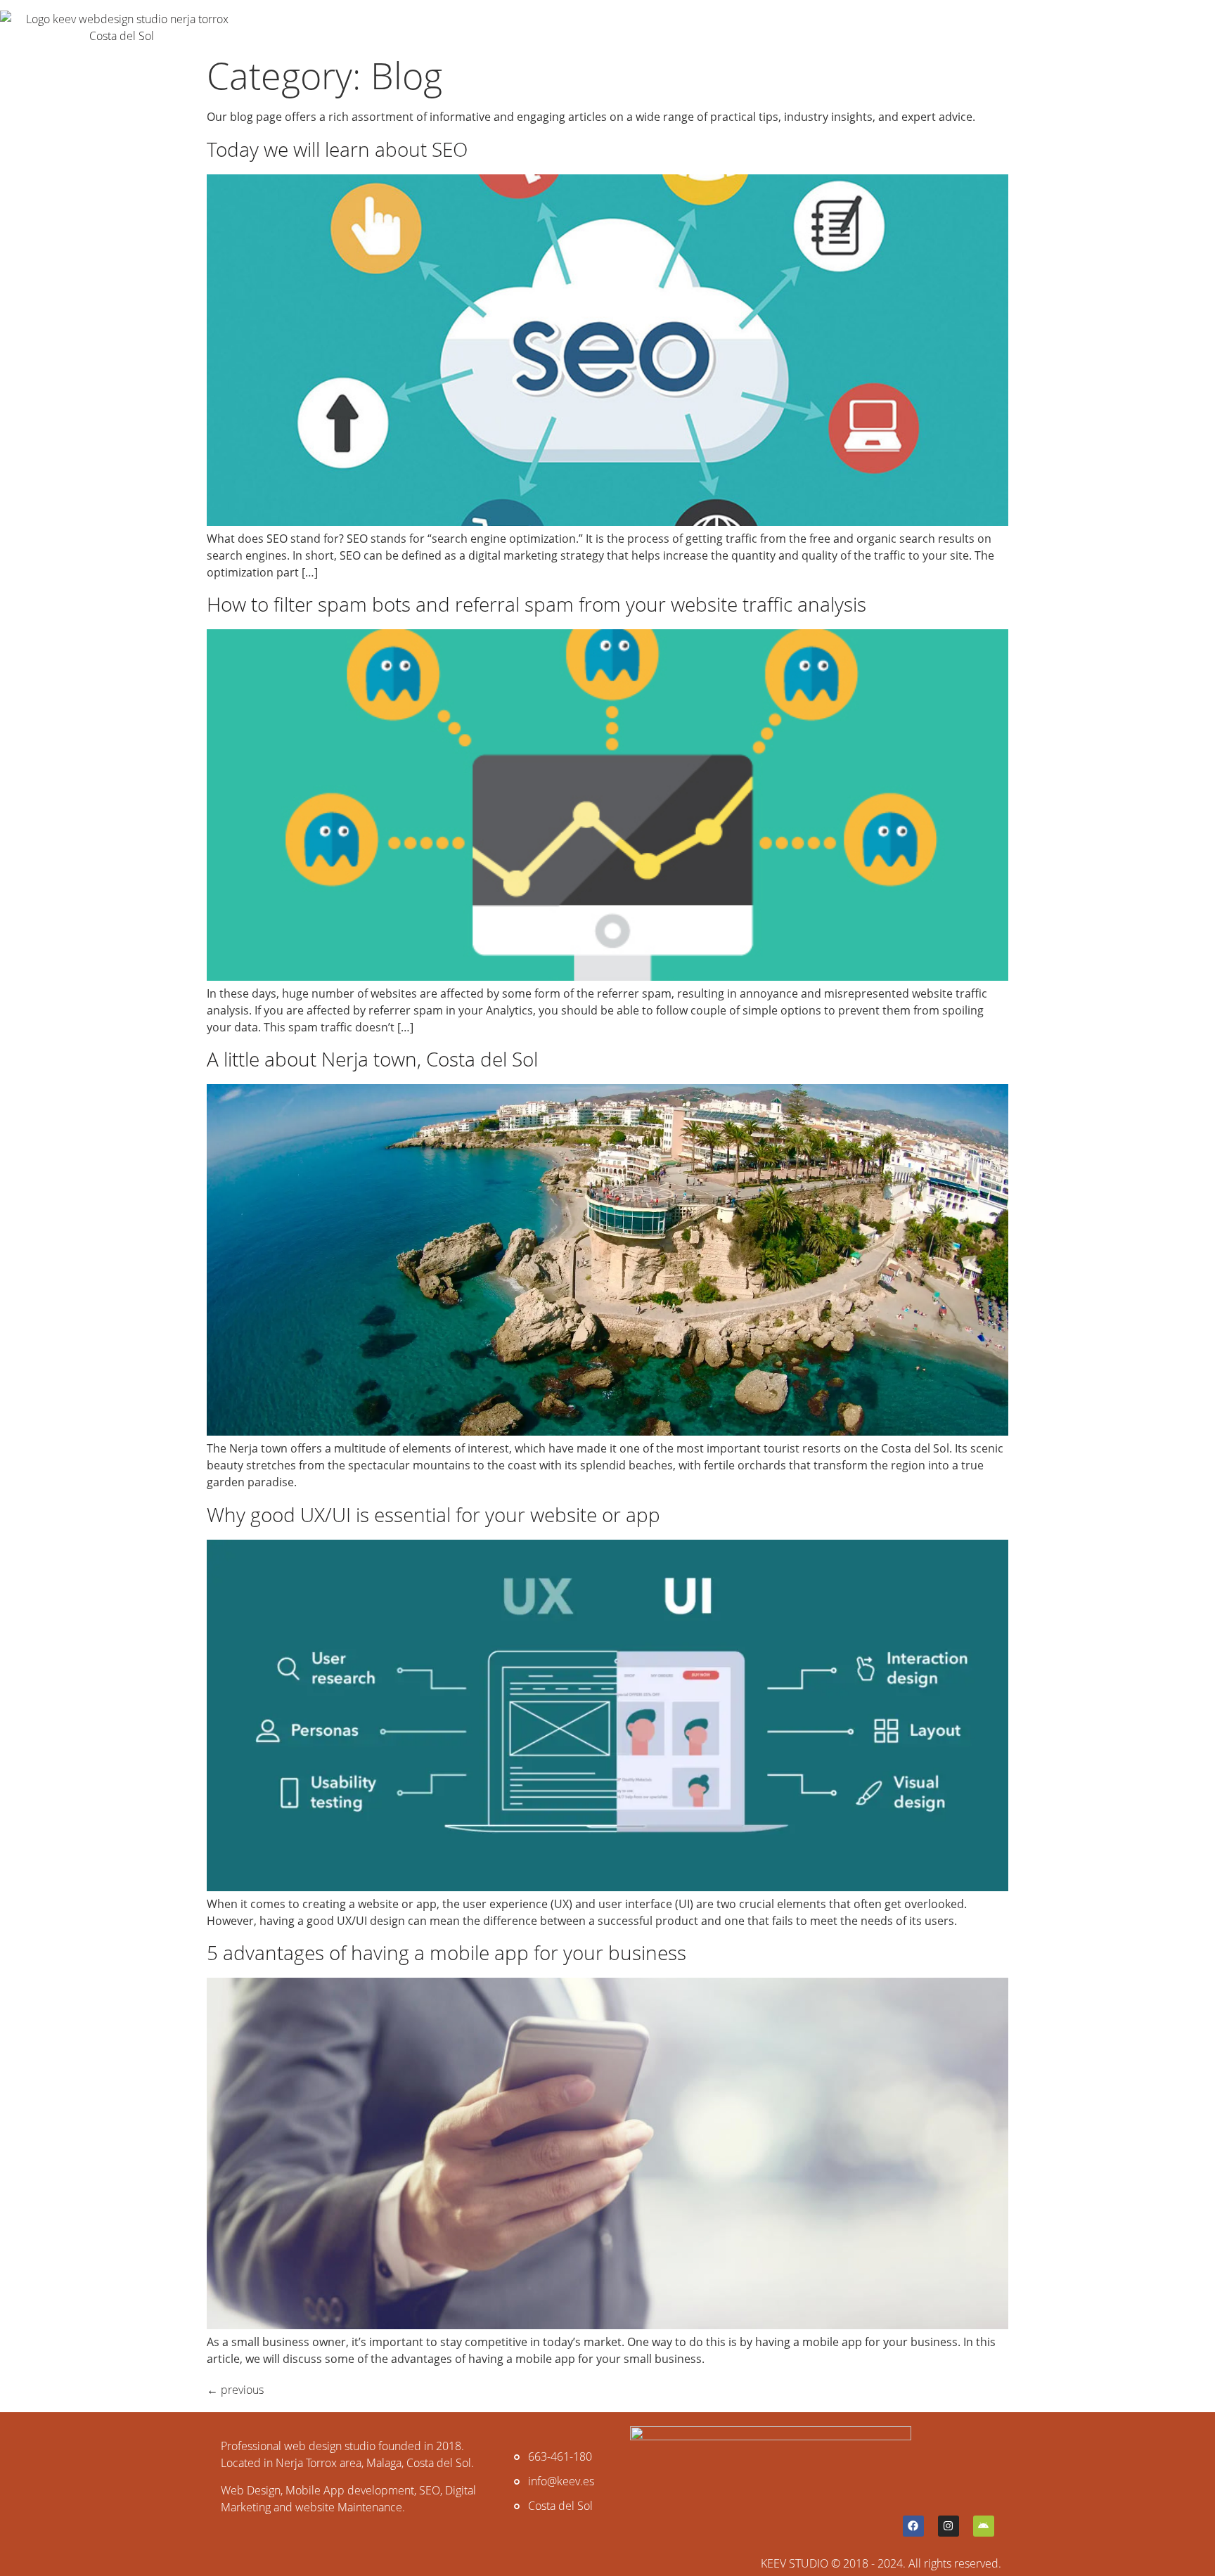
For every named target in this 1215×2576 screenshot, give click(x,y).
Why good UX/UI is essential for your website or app (433, 1514)
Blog (532, 27)
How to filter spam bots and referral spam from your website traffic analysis (536, 604)
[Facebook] (913, 2526)
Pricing (463, 27)
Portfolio (377, 27)
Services (287, 27)
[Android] (984, 2526)
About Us (609, 27)
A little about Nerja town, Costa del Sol (372, 1059)
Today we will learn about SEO (337, 149)
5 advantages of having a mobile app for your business (446, 1952)
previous (235, 2390)
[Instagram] (949, 2526)
